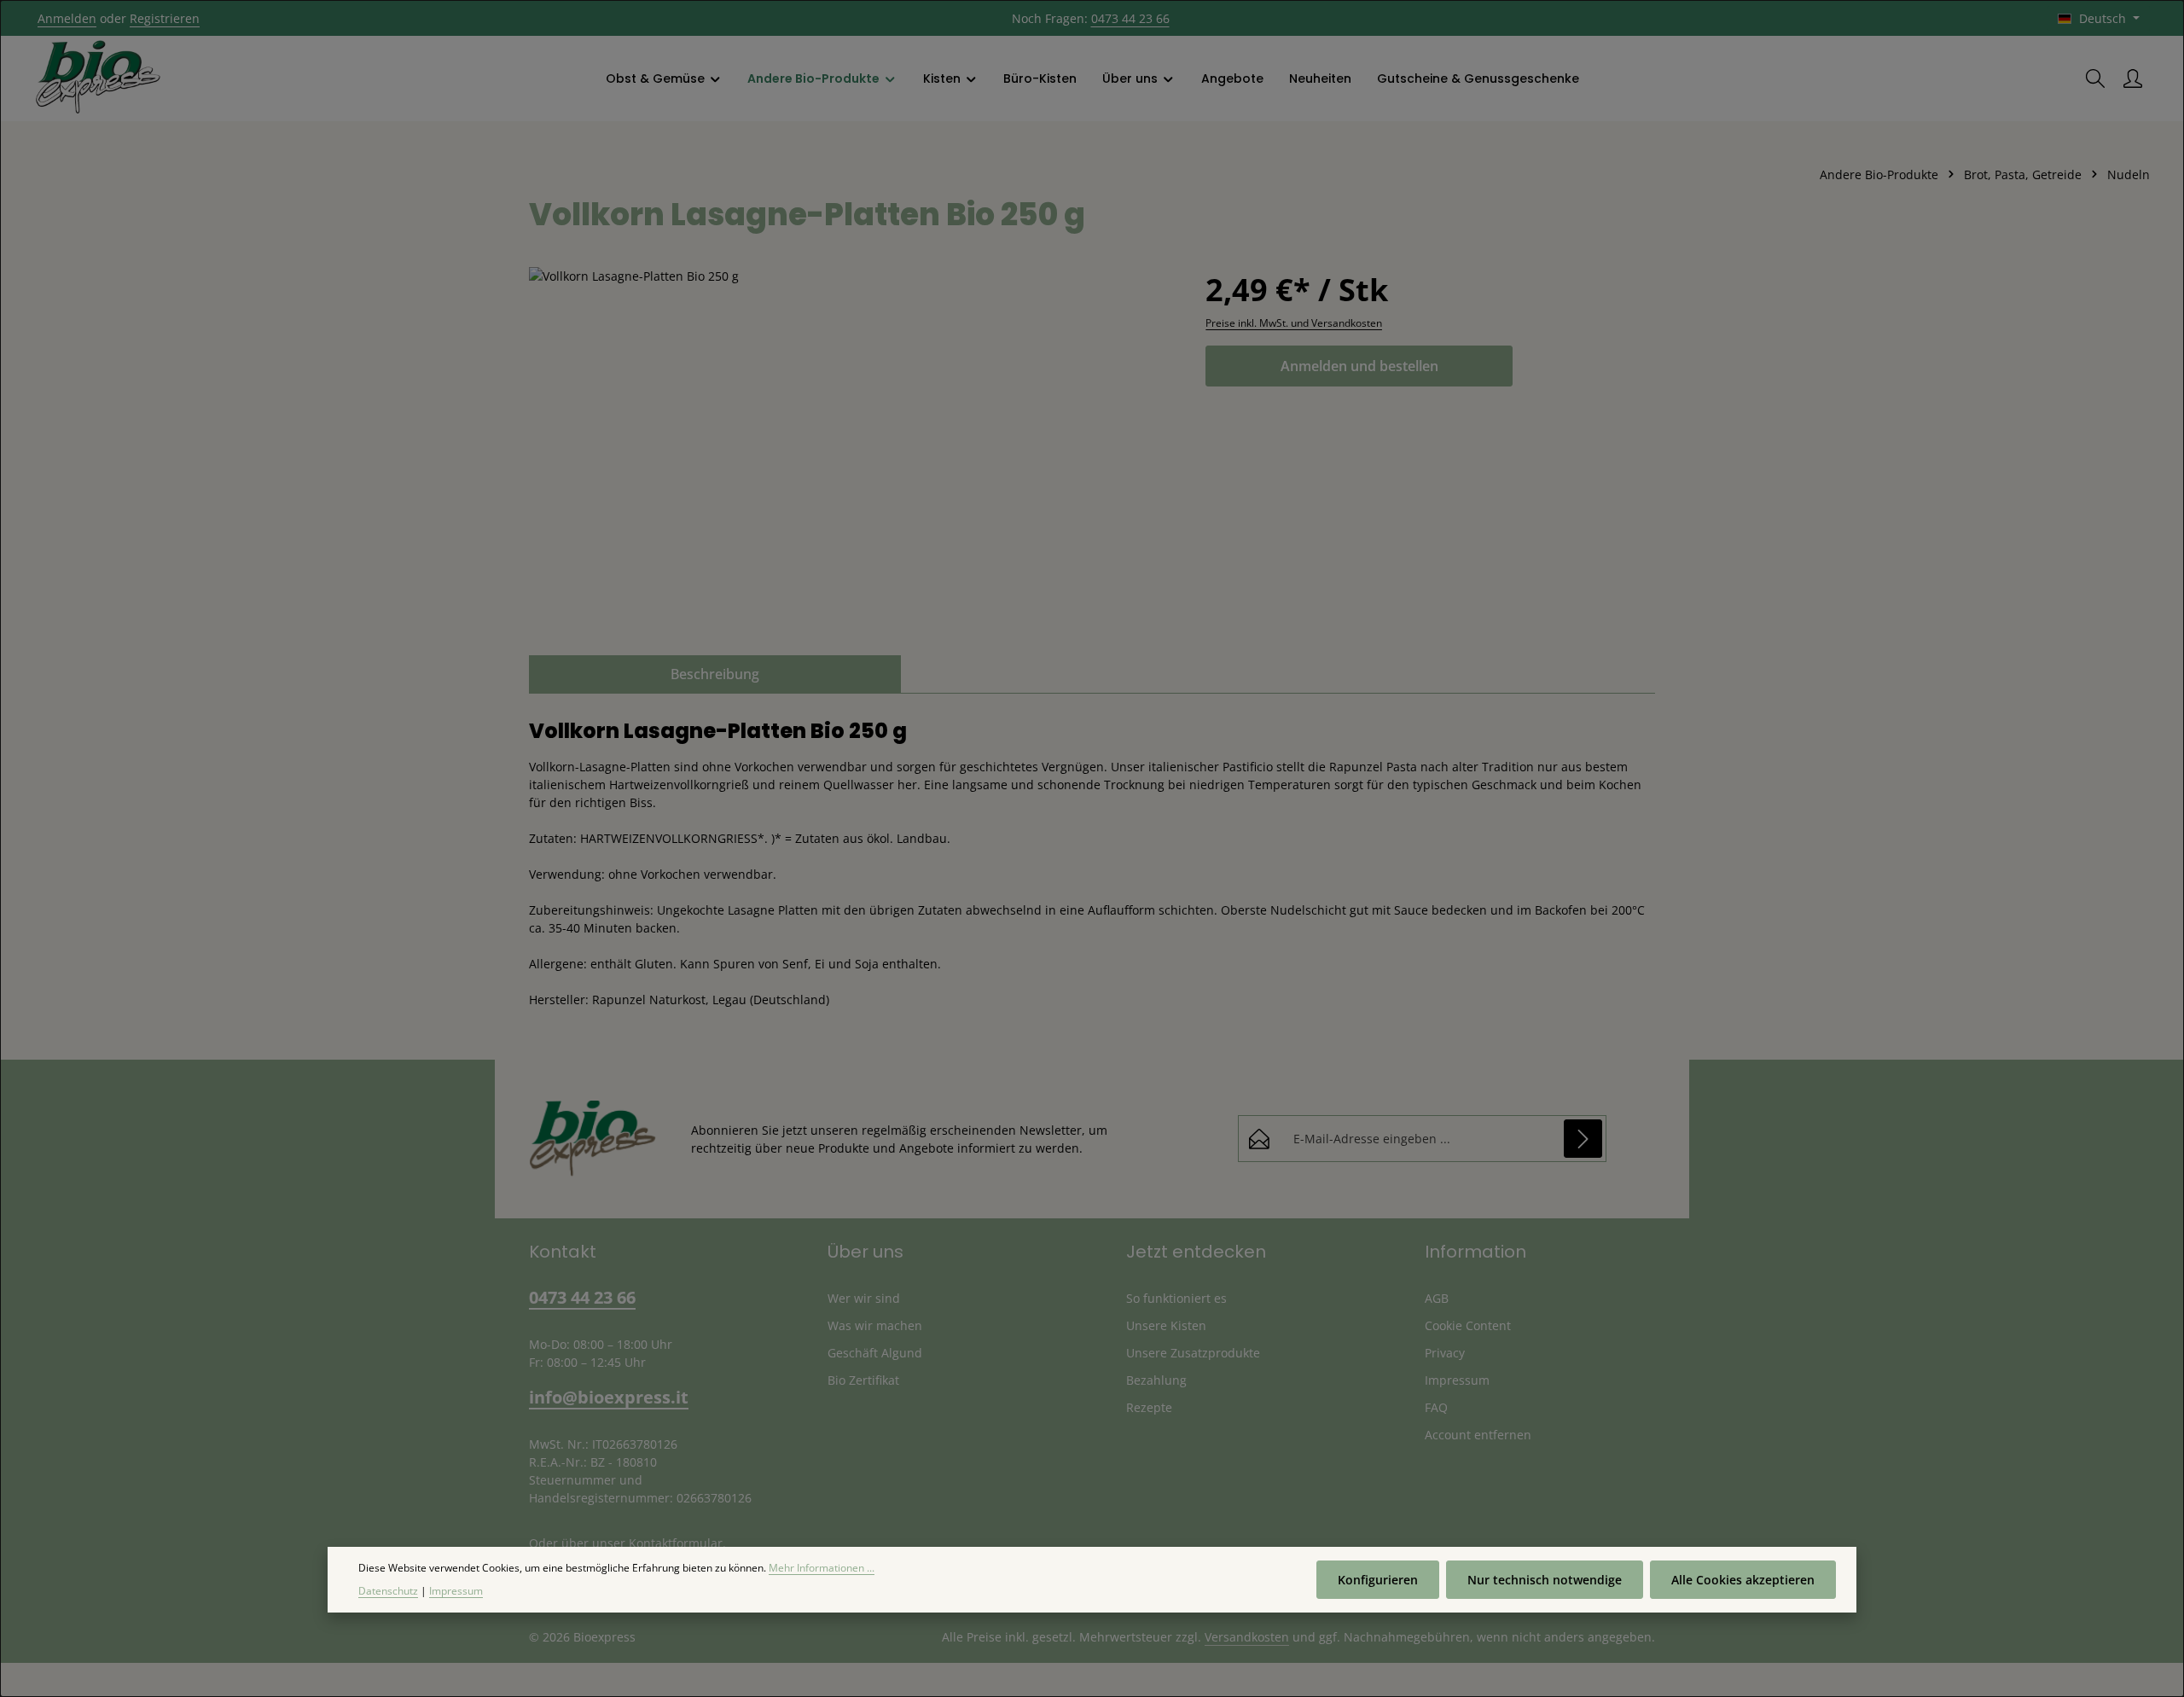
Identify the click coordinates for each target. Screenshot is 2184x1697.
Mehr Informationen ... (822, 1568)
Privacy (1445, 1353)
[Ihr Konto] (2133, 78)
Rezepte (1149, 1407)
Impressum (1457, 1380)
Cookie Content (1468, 1325)
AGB (1437, 1298)
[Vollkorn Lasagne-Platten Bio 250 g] (850, 450)
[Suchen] (2095, 78)
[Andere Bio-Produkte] (822, 78)
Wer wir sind (864, 1298)
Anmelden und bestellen (1359, 366)
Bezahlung (1156, 1380)
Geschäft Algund (875, 1353)
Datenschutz (388, 1590)
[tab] (715, 674)
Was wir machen (875, 1325)
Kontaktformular (676, 1543)
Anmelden (67, 18)
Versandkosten (1247, 1637)
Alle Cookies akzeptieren (1743, 1580)
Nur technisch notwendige (1545, 1580)
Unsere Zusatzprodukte (1193, 1353)
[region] (850, 450)
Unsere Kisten (1166, 1325)
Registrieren (165, 18)
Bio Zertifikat (863, 1380)
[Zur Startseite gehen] (98, 78)
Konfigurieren (1378, 1580)
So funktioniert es (1176, 1298)
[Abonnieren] (1583, 1139)
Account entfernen (1478, 1435)
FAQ (1436, 1407)
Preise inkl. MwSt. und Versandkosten (1294, 323)
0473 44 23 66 (1130, 18)
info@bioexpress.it (609, 1397)
